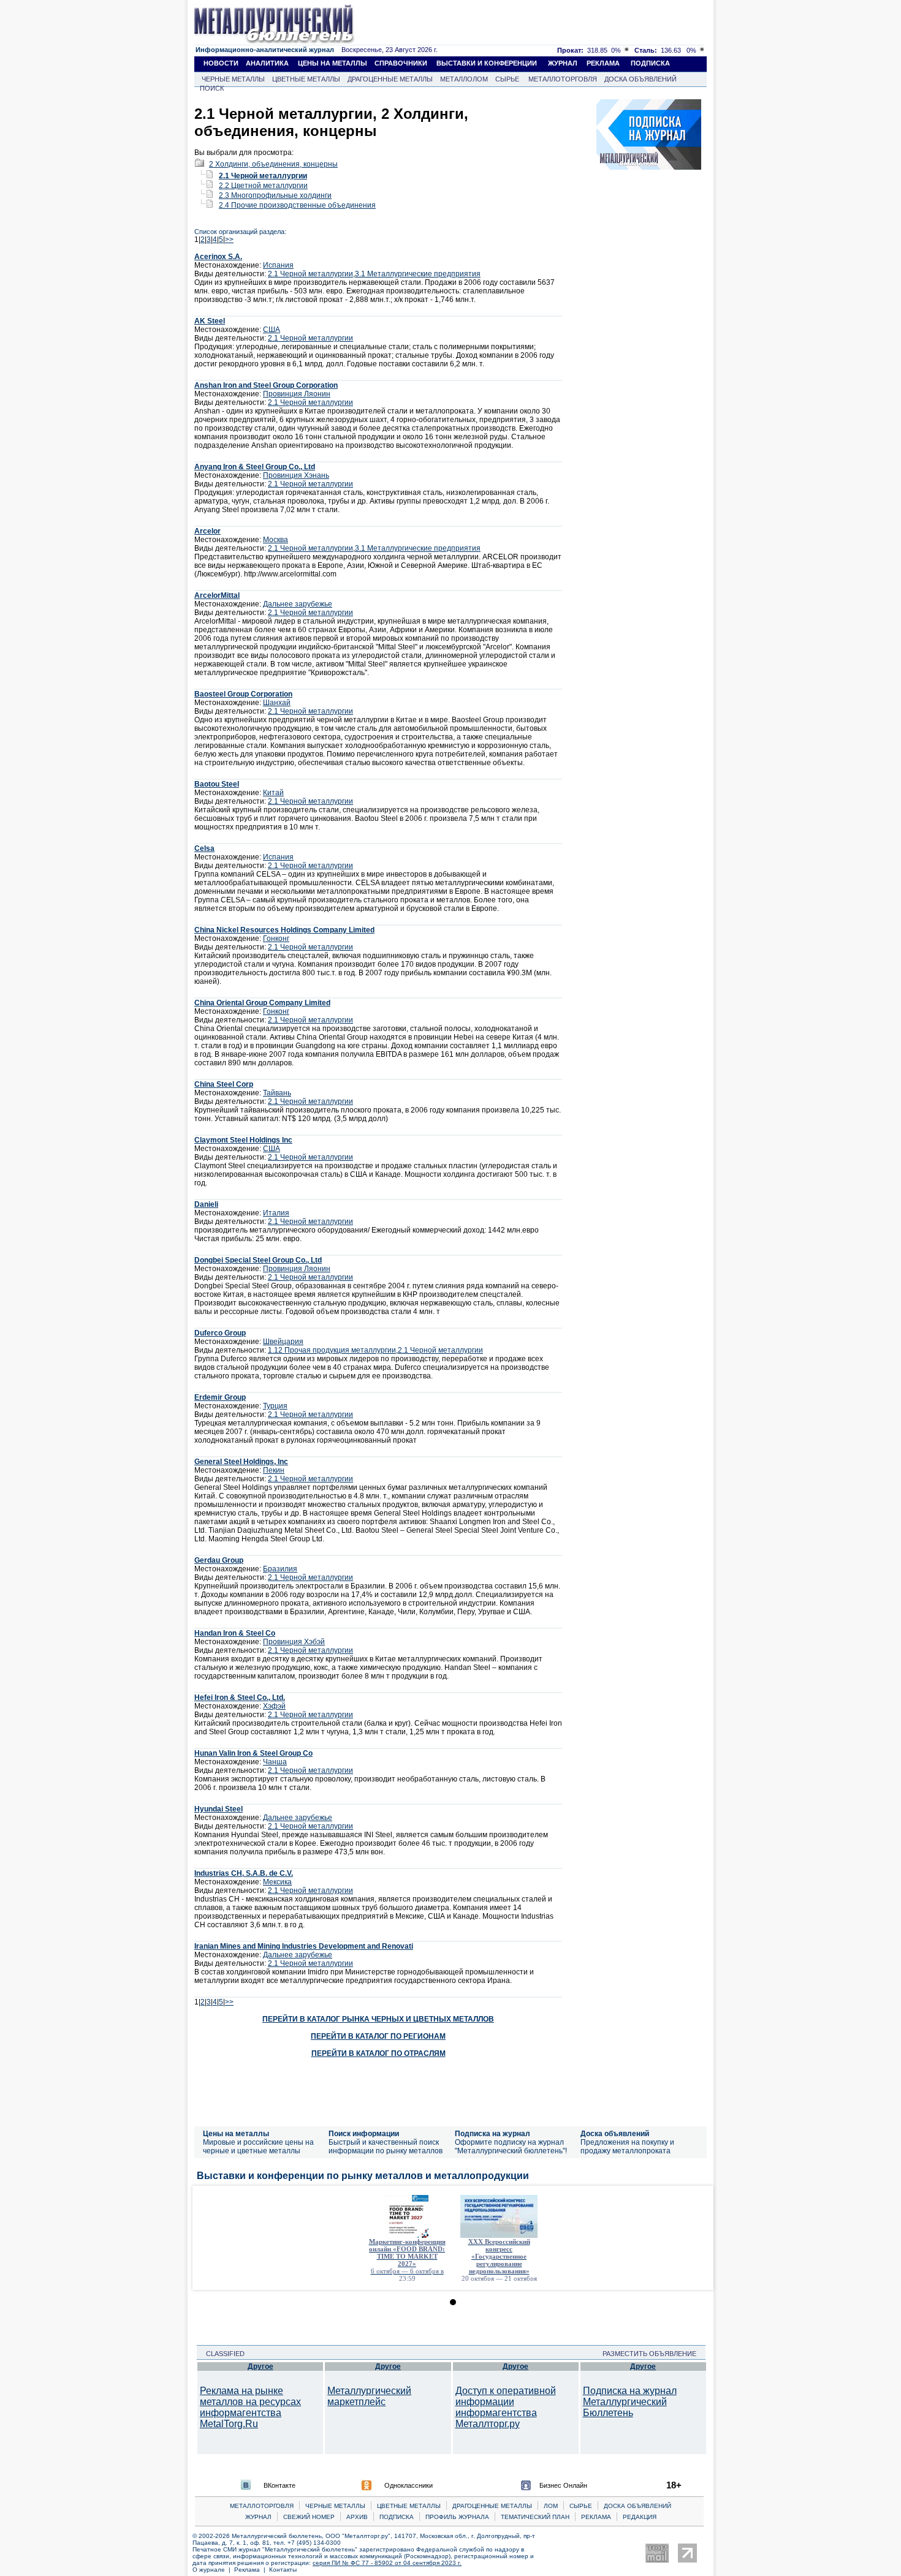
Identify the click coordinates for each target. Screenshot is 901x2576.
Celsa (204, 848)
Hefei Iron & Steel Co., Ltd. (240, 1698)
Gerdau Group (219, 1560)
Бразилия (280, 1569)
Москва (276, 540)
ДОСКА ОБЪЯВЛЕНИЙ (641, 79)
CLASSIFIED (222, 2354)
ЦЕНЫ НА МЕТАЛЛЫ (333, 63)
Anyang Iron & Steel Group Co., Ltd (255, 467)
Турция (275, 1406)
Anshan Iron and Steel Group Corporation (266, 385)
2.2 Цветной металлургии (263, 186)
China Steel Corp (224, 1084)
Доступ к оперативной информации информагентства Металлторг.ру (506, 2407)
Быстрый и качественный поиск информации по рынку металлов (386, 2147)
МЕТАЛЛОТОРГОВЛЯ (563, 79)
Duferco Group (220, 1333)
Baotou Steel (217, 784)
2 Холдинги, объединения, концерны (273, 164)
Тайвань (277, 1093)
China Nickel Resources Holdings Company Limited (284, 930)
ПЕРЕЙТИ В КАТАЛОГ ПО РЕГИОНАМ (378, 2036)
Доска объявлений (615, 2134)
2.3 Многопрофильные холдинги (275, 195)
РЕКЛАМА (603, 63)
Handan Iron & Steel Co (235, 1633)
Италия (276, 1213)
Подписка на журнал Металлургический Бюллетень (630, 2402)
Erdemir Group (220, 1397)
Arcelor (207, 531)
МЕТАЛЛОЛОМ (464, 79)
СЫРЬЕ (507, 79)
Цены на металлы (236, 2134)
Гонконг (276, 939)
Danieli (206, 1204)
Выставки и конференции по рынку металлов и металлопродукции (363, 2176)
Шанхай (277, 703)
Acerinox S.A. (218, 257)
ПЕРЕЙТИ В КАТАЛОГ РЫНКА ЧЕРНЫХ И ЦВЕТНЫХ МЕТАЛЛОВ (378, 2019)
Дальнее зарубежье (298, 604)
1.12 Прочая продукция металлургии (332, 1350)
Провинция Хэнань (296, 475)
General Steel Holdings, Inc (241, 1462)
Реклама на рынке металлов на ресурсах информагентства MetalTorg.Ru (250, 2407)
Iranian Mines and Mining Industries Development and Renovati (304, 1946)
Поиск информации (364, 2134)
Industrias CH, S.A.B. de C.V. (244, 1873)
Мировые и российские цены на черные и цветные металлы (258, 2147)
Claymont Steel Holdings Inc (243, 1140)
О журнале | (213, 2570)
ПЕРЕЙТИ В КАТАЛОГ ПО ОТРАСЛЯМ (378, 2053)
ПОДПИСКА (650, 63)
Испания (278, 265)
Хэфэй (274, 1706)
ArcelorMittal (217, 595)
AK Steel (210, 321)
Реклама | (252, 2570)
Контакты (283, 2570)
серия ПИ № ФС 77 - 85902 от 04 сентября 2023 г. (387, 2563)
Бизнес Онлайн (563, 2485)
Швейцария (283, 1342)
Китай (273, 793)
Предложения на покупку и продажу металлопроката (627, 2147)
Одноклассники (409, 2485)
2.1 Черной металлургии (263, 176)
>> (229, 240)
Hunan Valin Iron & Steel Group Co (253, 1753)
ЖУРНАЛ (563, 63)
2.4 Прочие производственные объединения (297, 205)
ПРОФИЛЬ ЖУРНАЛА (457, 2517)
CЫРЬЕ (581, 2506)
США (272, 330)
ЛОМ (551, 2506)
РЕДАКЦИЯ (640, 2517)
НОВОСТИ (221, 63)
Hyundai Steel (219, 1809)
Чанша (275, 1762)
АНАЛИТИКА (267, 63)
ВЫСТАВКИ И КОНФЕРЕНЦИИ (487, 63)
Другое (260, 2366)
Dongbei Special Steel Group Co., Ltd (258, 1260)
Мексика (277, 1882)
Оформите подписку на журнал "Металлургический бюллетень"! (511, 2147)
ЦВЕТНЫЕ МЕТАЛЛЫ (306, 79)
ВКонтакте (279, 2485)
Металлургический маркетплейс (369, 2396)
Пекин (274, 1470)
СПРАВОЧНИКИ (401, 63)
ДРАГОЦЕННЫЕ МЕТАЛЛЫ (390, 79)
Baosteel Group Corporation (243, 694)
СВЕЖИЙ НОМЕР (309, 2517)
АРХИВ (357, 2517)
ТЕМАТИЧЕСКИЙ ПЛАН (535, 2517)
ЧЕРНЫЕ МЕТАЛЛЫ (233, 79)
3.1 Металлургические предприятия (418, 274)
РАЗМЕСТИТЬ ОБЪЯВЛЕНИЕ (653, 2354)
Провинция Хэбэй (294, 1642)
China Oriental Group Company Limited (262, 1003)
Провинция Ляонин (297, 394)
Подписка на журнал (492, 2134)
